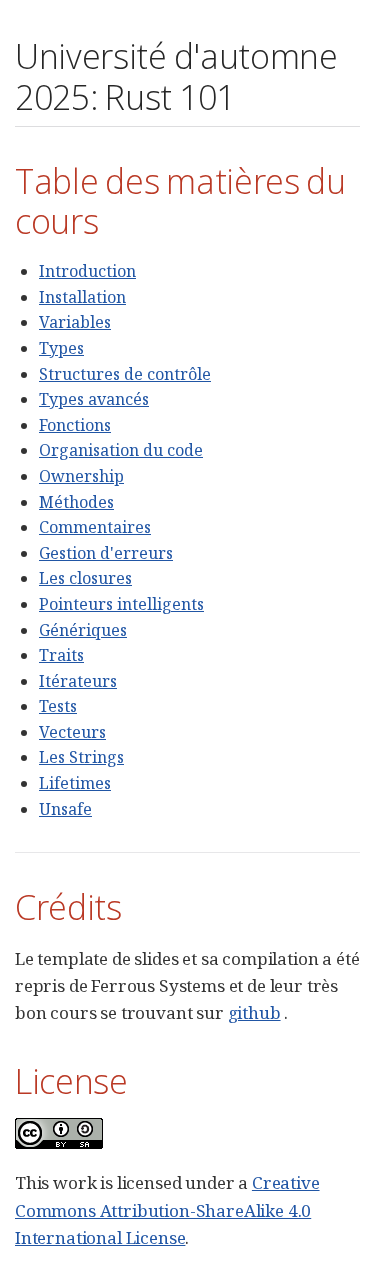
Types (61, 348)
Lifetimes (75, 783)
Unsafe (65, 809)
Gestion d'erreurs (106, 553)
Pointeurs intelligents (121, 604)
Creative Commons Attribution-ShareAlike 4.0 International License (167, 1209)
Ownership (81, 476)
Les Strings (81, 757)
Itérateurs (78, 681)
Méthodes (76, 502)
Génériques (83, 630)
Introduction (87, 271)
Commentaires (95, 527)
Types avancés (94, 399)
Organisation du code (121, 450)
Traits (61, 655)
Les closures (85, 578)
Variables (75, 322)
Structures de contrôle (125, 374)
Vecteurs (72, 732)
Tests (58, 706)
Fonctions (75, 425)
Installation (82, 297)
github (254, 1012)
